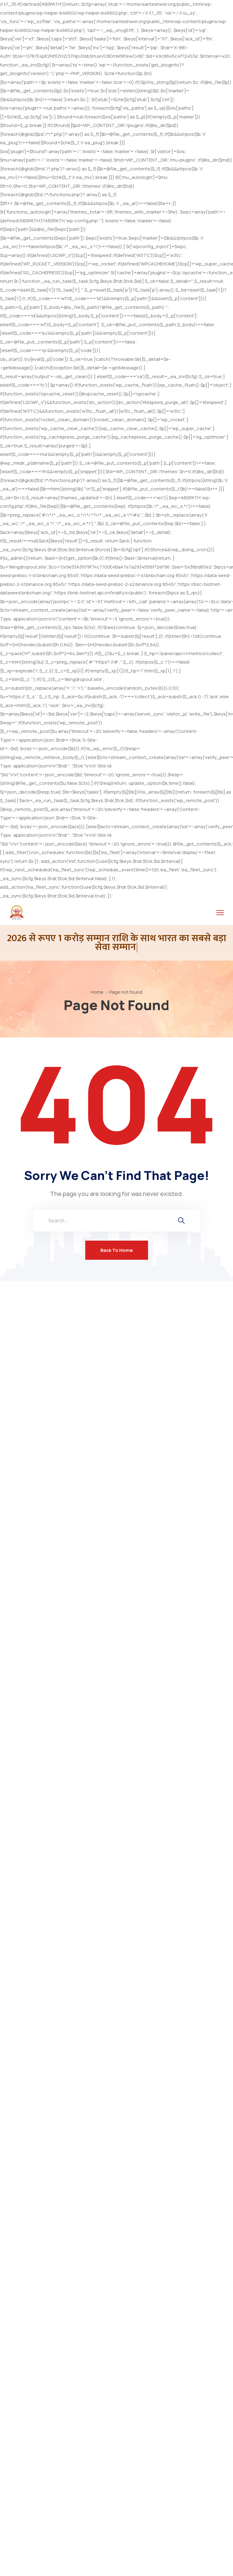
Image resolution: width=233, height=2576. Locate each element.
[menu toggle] (220, 913)
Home (97, 992)
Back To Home (117, 1250)
